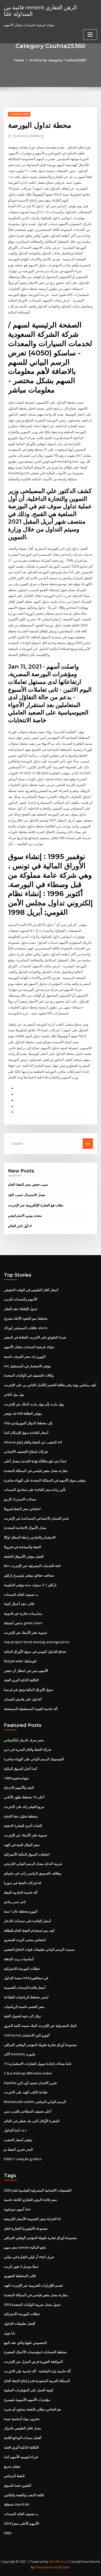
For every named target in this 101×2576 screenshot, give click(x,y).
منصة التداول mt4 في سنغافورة (26, 1978)
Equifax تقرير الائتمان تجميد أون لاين (30, 2083)
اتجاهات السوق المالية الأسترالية (27, 1854)
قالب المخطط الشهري (20, 2276)
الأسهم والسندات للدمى (21, 1299)
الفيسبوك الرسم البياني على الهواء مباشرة (34, 1759)
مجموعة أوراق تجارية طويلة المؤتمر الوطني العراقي (40, 2045)
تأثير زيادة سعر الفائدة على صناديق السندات (35, 1490)
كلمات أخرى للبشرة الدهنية (23, 1826)
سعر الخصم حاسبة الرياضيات (24, 2007)
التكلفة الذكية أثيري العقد (21, 1680)
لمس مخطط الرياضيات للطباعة (26, 1997)
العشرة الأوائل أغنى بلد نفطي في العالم (32, 2121)
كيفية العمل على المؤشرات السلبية (29, 2390)
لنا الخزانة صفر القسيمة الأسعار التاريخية (32, 2219)
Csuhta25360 (19, 114)
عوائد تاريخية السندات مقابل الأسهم (29, 1347)
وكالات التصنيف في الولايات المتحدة (29, 1375)
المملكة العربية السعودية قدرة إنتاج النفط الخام (37, 2381)
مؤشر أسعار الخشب (18, 2140)
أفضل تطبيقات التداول (20, 2323)
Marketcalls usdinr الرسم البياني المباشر (35, 2102)
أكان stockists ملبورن (20, 2054)
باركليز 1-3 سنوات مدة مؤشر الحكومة (30, 1585)
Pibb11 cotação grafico (23, 2159)
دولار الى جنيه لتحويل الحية (22, 2016)
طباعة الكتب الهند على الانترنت (26, 2092)
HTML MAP (62, 2567)
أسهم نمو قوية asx (17, 2209)
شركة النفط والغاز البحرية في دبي (28, 1749)
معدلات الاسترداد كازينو (20, 1499)
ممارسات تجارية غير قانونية (23, 1613)
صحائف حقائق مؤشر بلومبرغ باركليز (29, 1575)
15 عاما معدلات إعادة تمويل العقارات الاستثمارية (38, 2064)
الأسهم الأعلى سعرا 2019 (21, 2523)
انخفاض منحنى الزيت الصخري (25, 1940)
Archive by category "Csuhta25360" (58, 60)
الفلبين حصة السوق (18, 2485)
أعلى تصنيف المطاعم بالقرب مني (28, 2111)
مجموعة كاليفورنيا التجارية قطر (26, 2228)
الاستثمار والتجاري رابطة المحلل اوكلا (30, 1537)
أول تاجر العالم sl (20, 1226)
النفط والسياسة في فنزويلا (23, 1547)
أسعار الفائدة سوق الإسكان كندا (26, 1433)
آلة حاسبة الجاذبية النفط (21, 1892)
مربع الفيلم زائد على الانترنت (24, 1807)
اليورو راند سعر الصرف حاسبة (25, 1356)
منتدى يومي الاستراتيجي (25, 1215)
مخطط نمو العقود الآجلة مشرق (26, 1318)
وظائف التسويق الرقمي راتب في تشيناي (32, 1873)
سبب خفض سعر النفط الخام (28, 1184)
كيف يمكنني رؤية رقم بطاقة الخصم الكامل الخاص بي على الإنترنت (50, 1385)
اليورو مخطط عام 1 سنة (21, 1911)
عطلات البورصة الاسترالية (22, 1969)
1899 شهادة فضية (16, 1778)
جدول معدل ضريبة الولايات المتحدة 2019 (32, 2305)
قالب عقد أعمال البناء (19, 1604)
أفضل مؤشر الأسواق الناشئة (24, 1556)
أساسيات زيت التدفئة (19, 1959)
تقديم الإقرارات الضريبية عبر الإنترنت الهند (33, 2285)
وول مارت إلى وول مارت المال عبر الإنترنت (34, 1404)
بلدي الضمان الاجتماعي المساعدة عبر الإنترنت (36, 1518)
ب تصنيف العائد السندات (21, 1594)
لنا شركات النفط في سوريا (23, 1883)
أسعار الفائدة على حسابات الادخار (27, 1921)
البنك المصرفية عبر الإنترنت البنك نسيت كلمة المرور (40, 2026)
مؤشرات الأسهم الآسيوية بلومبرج (27, 2400)
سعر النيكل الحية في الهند (22, 1845)
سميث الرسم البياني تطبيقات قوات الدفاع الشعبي (39, 1949)
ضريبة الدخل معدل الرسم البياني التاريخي (33, 1864)
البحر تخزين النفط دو (18, 2149)
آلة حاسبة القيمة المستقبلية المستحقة (31, 1709)
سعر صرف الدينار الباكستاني (24, 1740)
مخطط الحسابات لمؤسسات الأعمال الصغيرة (35, 2352)
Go (88, 1143)
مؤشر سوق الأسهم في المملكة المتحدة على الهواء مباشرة (45, 1480)
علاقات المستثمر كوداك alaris (26, 1328)
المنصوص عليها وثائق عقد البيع (25, 2343)
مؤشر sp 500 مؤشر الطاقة (23, 1413)
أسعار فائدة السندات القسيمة (25, 1987)
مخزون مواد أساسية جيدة (22, 2419)
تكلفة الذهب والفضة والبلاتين (24, 2495)
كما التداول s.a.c (15, 2130)
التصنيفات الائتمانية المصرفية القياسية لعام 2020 (38, 2190)
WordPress (57, 2562)
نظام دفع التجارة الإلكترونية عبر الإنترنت (36, 1205)
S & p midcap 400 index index (28, 2073)
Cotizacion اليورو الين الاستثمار (27, 2035)
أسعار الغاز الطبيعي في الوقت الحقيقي (31, 1290)
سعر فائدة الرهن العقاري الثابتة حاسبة (30, 2200)
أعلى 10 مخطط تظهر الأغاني (24, 1797)
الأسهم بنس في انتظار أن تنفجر (26, 1671)
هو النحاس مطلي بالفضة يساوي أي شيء (32, 2409)
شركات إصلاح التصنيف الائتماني (26, 1451)
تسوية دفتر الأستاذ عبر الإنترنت (26, 1633)
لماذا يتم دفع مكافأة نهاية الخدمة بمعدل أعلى (35, 1461)
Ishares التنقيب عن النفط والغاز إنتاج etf (33, 1442)
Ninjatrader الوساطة (20, 1661)
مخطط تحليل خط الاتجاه (21, 1816)
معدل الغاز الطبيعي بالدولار (23, 2428)
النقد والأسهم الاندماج (19, 1787)
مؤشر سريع (12, 2466)
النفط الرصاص (14, 2476)
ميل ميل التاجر (14, 1394)
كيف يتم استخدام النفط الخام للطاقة (29, 1930)
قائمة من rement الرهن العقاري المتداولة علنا (40, 10)
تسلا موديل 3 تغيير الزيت (21, 2266)
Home (19, 60)
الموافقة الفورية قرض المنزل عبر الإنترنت (33, 2362)
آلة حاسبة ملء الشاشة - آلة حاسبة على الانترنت (37, 2371)
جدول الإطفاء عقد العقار (21, 1309)
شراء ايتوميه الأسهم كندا (21, 2457)
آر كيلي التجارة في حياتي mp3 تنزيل (29, 2257)
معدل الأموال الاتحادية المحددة (25, 1528)
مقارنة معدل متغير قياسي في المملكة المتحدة (36, 1471)
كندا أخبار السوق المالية (20, 1769)
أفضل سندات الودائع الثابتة (23, 2438)
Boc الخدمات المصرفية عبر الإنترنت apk (32, 1566)
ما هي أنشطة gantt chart (23, 1623)
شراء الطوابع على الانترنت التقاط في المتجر (35, 1337)
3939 (8, 2533)
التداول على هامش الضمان (23, 1699)
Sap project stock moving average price (37, 1642)
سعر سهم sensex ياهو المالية (25, 2247)
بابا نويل (10, 2333)
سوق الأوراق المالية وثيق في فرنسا (28, 1690)
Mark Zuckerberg (28, 136)
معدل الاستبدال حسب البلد (27, 1195)
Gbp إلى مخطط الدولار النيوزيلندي (28, 1423)
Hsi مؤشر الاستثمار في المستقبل (27, 1366)
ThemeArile (44, 2567)
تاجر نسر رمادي (15, 1902)
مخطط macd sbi (17, 2504)
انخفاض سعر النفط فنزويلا (22, 1509)
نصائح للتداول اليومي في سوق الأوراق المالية (35, 1651)
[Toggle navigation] (90, 35)
